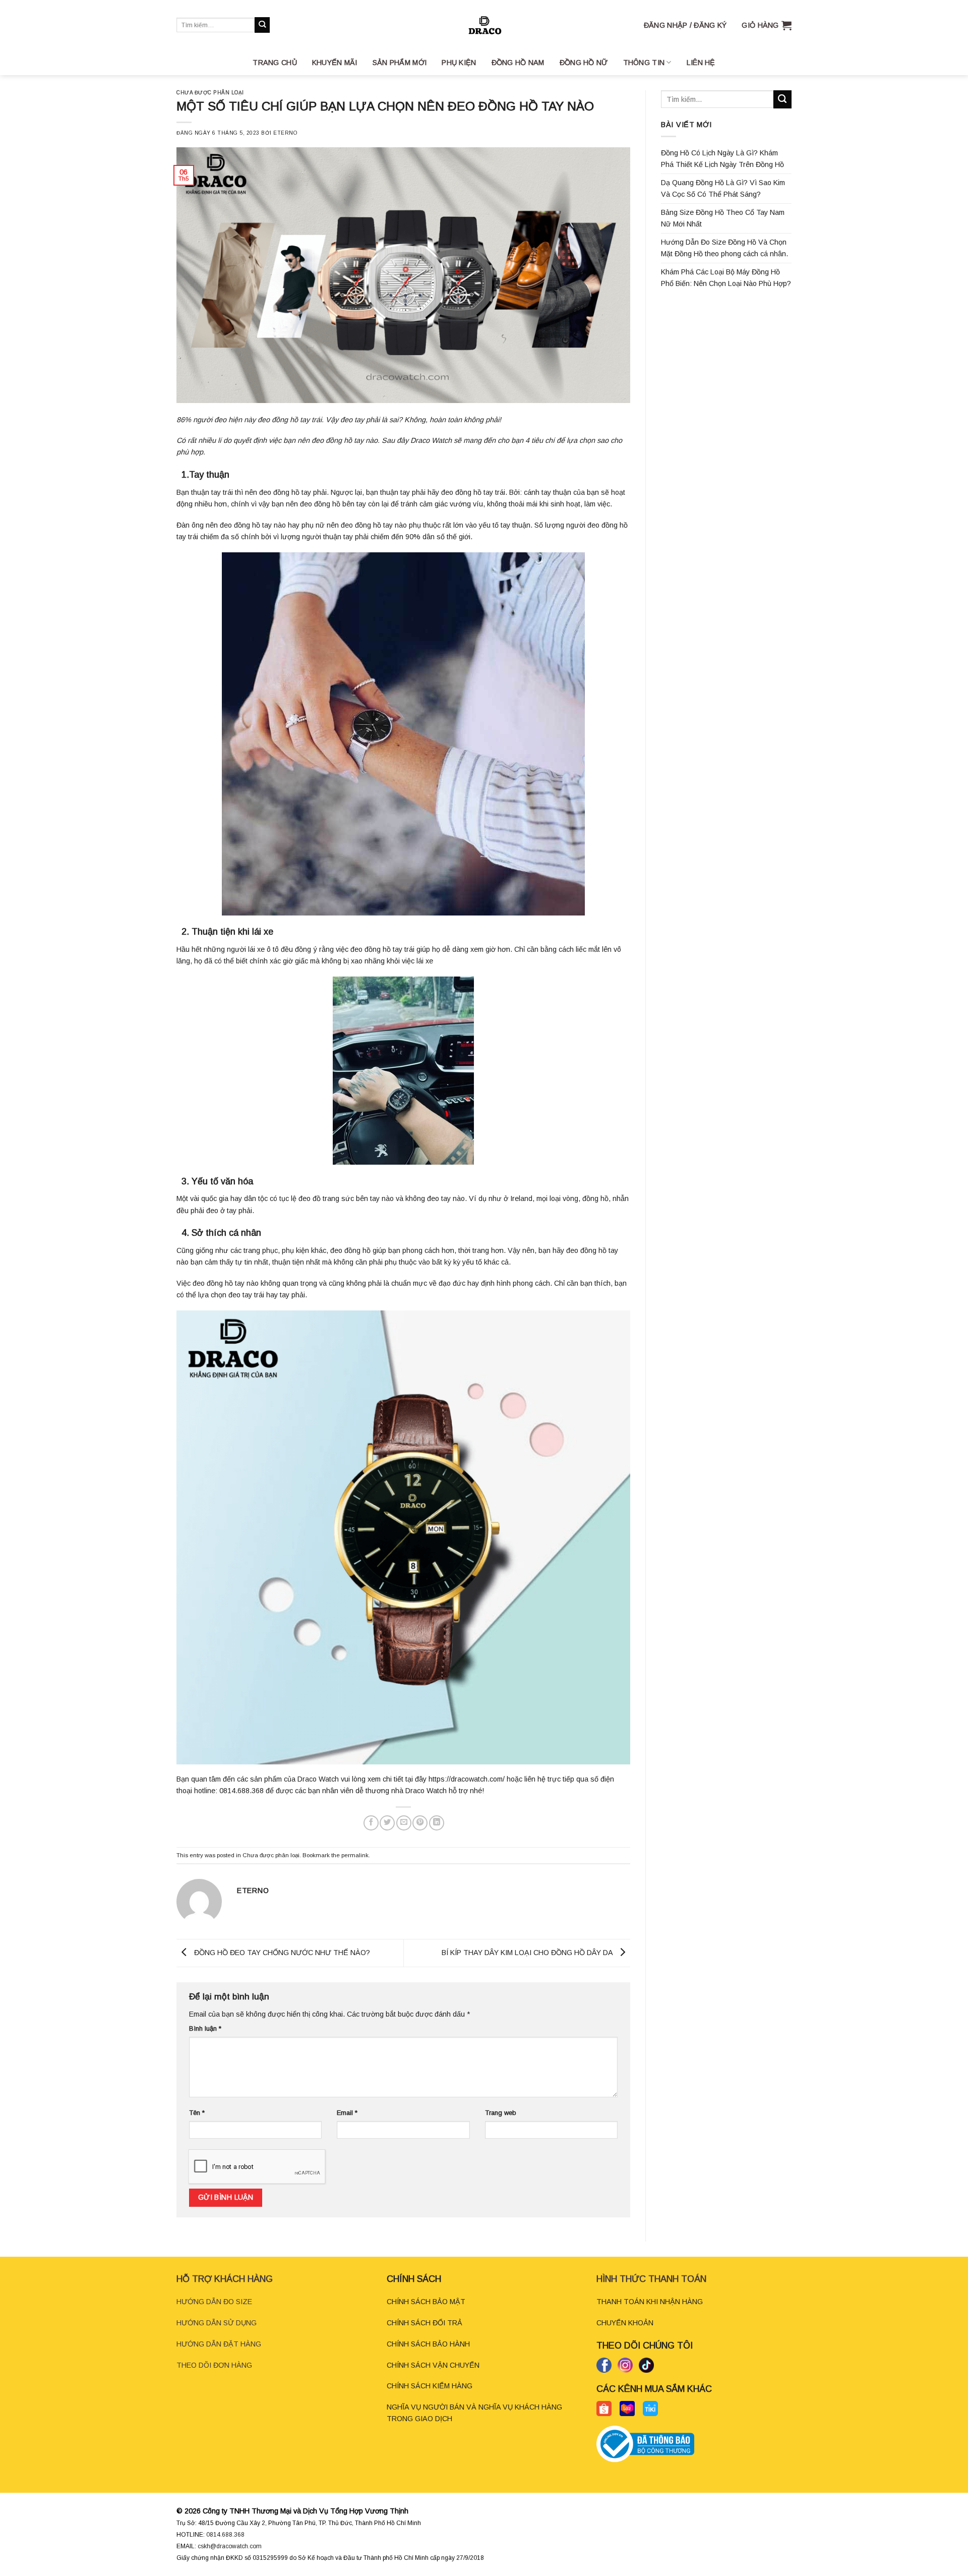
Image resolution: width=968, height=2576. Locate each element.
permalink (355, 1855)
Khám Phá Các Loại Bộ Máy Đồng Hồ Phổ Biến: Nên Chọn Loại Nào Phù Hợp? (726, 278)
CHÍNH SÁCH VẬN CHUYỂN (433, 2365)
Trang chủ (275, 63)
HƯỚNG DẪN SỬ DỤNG (217, 2323)
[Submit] (782, 99)
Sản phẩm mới (400, 63)
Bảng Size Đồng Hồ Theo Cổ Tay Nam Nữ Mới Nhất (723, 218)
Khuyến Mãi (335, 63)
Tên (197, 2113)
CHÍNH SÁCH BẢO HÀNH (428, 2344)
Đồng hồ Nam (518, 63)
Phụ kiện (459, 63)
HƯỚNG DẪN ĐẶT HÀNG (219, 2344)
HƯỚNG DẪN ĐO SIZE (214, 2302)
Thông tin (644, 63)
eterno (285, 133)
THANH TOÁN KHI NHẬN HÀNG (650, 2302)
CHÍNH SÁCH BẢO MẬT (426, 2302)
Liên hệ (701, 63)
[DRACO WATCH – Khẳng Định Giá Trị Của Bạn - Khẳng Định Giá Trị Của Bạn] (484, 25)
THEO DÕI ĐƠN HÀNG (214, 2365)
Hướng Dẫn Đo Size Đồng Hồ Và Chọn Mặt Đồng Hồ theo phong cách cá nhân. (724, 248)
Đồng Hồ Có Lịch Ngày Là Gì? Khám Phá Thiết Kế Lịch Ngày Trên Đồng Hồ (722, 159)
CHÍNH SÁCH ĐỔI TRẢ (425, 2323)
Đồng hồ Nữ (584, 63)
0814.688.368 (225, 2535)
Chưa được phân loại (210, 93)
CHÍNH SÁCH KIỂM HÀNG (430, 2386)
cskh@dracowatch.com (230, 2546)
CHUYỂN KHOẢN (625, 2323)
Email (347, 2113)
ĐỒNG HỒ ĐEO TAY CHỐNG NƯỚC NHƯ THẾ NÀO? (281, 1953)
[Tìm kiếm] (262, 25)
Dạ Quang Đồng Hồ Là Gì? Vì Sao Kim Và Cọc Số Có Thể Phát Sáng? (723, 188)
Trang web (501, 2113)
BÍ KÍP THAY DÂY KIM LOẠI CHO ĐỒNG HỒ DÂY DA (528, 1953)
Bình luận (205, 2028)
